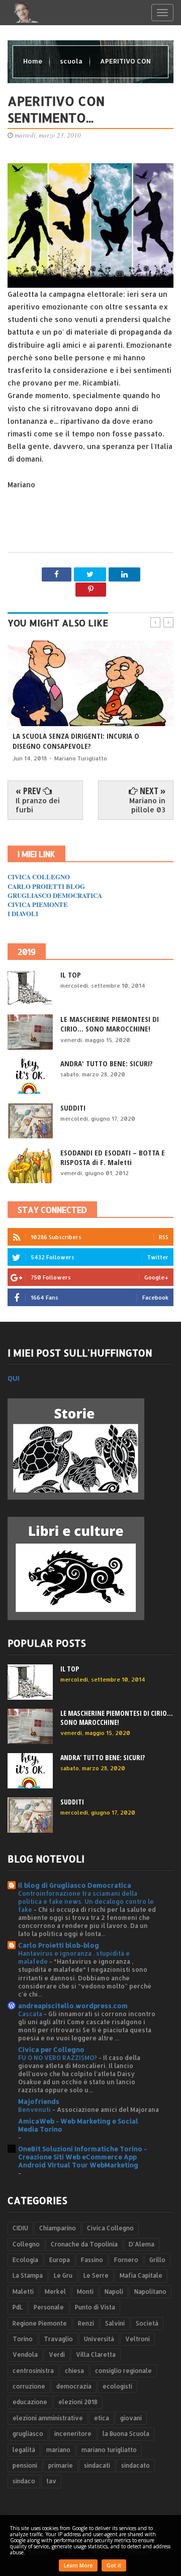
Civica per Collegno (51, 2049)
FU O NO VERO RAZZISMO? (58, 2057)
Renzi (86, 2323)
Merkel (55, 2292)
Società (147, 2323)
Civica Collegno (110, 2228)
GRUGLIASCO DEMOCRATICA (55, 895)
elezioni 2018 (78, 2402)
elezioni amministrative (48, 2418)
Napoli (114, 2292)
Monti (85, 2292)
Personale (49, 2307)
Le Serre (96, 2275)
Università (99, 2339)
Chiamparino (58, 2228)
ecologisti (117, 2386)
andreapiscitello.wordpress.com (73, 2006)
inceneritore (73, 2434)
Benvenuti (35, 2109)
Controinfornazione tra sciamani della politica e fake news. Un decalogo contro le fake (86, 1901)
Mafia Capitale (141, 2275)
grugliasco (28, 2434)
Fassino (92, 2260)
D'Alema (142, 2244)
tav (51, 2481)
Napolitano (150, 2292)
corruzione (29, 2386)
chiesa (74, 2371)
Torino (23, 2339)
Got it (114, 2565)
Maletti (23, 2292)
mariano (58, 2450)
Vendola (25, 2355)
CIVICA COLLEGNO (39, 877)
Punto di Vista (95, 2307)
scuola (72, 61)
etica (102, 2418)
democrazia (74, 2386)
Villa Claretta (96, 2355)
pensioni (25, 2465)
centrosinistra (33, 2371)
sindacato (135, 2465)
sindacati (97, 2465)
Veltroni (138, 2339)
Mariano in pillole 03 (147, 805)
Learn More (78, 2565)
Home (33, 61)
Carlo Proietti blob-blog (59, 1945)
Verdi (57, 2355)
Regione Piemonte (40, 2323)
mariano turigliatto (109, 2450)
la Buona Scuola (126, 2434)
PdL (18, 2307)
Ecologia (25, 2260)
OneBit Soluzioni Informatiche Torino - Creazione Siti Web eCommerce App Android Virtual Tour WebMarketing (82, 2157)
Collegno (26, 2244)
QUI (14, 1378)
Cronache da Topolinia (84, 2244)
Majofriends (39, 2101)
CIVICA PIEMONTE (38, 904)
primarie (61, 2465)
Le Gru (63, 2275)
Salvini (115, 2323)
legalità (24, 2450)
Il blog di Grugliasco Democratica (75, 1885)
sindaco (24, 2481)
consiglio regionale (123, 2371)
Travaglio (58, 2339)
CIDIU (20, 2228)
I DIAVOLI (23, 913)
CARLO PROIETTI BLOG (46, 886)
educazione (30, 2402)
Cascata (31, 2014)
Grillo (157, 2260)
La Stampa (28, 2275)
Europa (60, 2260)
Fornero (126, 2260)
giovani (131, 2418)
